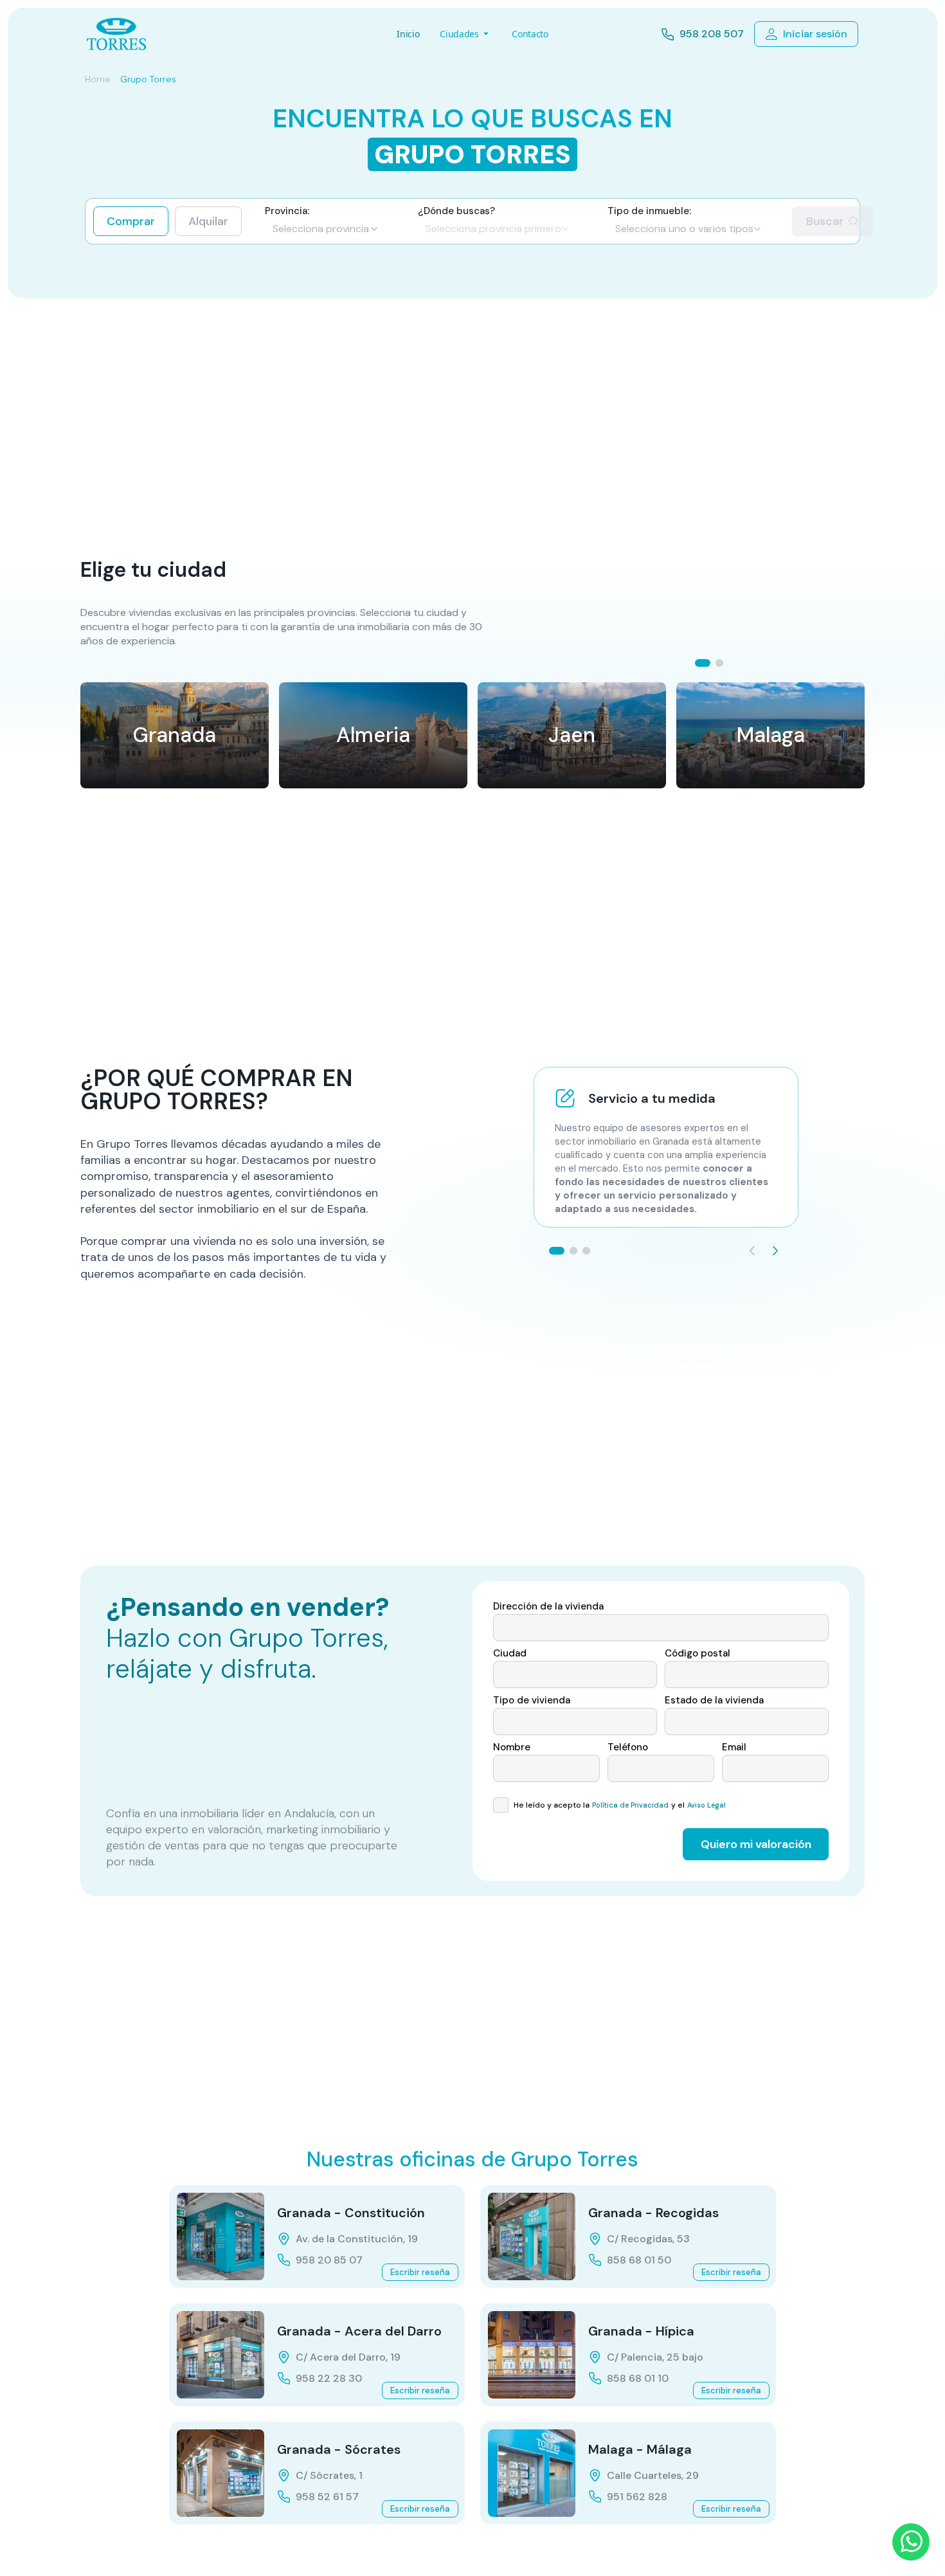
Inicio (408, 34)
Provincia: (287, 211)
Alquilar (208, 221)
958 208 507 (712, 34)
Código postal (697, 1654)
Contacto (530, 34)
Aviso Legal (706, 1805)
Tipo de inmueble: (649, 211)
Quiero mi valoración (756, 1844)
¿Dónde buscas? (456, 211)
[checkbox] (501, 1805)
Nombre (512, 1747)
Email (734, 1747)
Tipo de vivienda (532, 1701)
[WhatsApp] (911, 2542)
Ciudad (510, 1654)
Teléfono (628, 1747)
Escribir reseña (420, 2272)
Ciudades (459, 34)
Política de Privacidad (630, 1805)
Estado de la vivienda (714, 1701)
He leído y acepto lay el (618, 1805)
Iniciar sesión (815, 34)
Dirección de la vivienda (548, 1607)
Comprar (131, 221)
